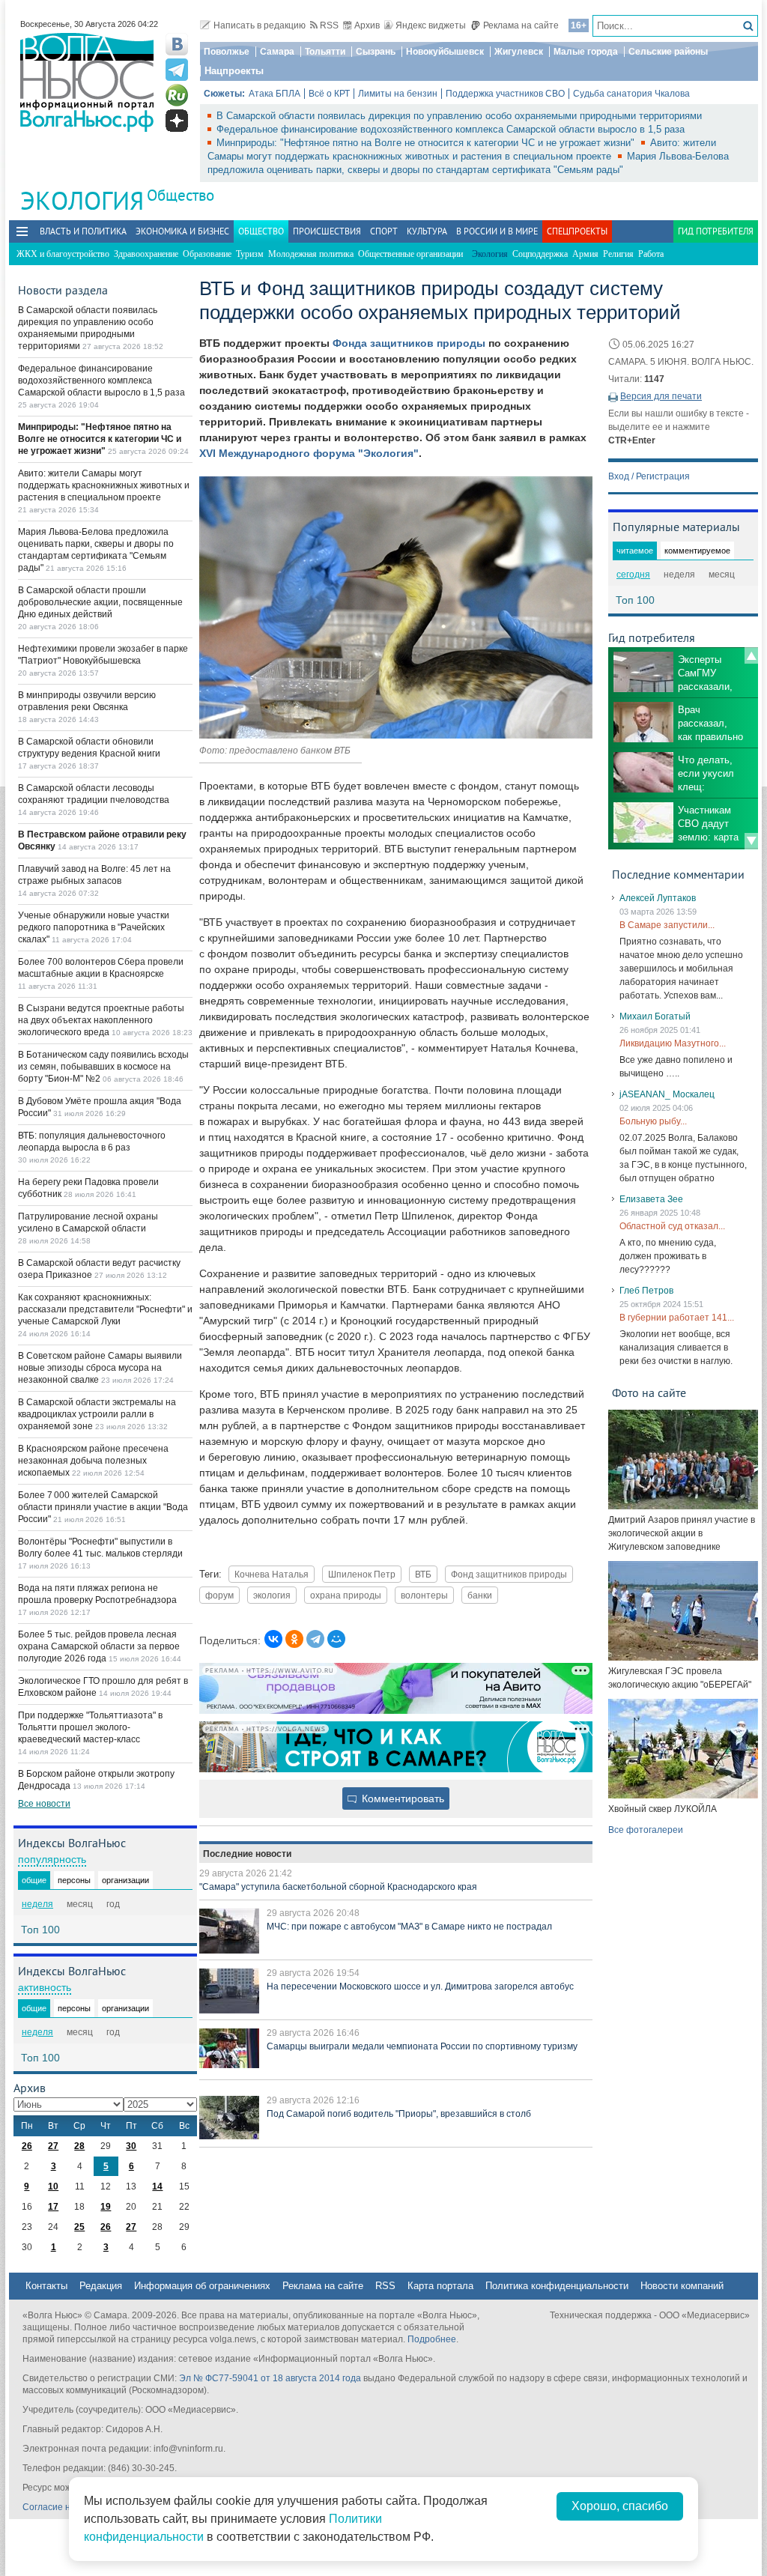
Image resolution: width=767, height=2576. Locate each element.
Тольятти (325, 52)
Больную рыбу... (653, 1121)
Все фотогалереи (646, 1830)
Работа (651, 254)
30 (131, 2146)
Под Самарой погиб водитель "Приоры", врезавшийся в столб (399, 2114)
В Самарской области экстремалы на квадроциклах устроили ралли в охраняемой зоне (97, 1414)
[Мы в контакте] (177, 44)
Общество (181, 195)
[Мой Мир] (336, 1639)
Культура (427, 231)
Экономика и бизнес (182, 231)
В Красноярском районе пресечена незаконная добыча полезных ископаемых (93, 1461)
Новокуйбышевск (445, 52)
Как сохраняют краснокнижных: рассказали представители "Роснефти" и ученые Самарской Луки (105, 1309)
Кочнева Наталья (272, 1574)
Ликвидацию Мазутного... (673, 1043)
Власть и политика (83, 231)
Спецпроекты (577, 231)
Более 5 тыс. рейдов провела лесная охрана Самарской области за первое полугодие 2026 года (99, 1646)
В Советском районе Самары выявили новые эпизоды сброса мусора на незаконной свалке (100, 1368)
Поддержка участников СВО (505, 94)
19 (106, 2207)
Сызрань (376, 52)
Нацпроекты (234, 71)
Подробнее (432, 2339)
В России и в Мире (497, 231)
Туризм (250, 254)
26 (27, 2146)
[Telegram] (315, 1639)
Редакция (101, 2286)
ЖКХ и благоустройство (63, 254)
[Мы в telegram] (177, 70)
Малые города (586, 52)
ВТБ (423, 1574)
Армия (585, 254)
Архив (367, 25)
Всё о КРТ (329, 94)
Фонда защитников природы (409, 343)
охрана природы (346, 1595)
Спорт (384, 231)
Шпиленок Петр (362, 1574)
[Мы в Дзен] (177, 121)
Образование (207, 254)
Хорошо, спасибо (620, 2506)
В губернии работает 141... (677, 1318)
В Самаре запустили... (667, 925)
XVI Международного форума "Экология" (309, 453)
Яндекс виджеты (431, 25)
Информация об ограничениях (202, 2286)
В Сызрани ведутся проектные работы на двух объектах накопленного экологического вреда (101, 1020)
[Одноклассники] (294, 1639)
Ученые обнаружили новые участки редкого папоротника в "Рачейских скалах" (94, 927)
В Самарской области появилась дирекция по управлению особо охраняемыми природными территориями (459, 116)
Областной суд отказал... (672, 1226)
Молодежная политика (311, 254)
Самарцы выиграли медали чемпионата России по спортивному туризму (422, 2046)
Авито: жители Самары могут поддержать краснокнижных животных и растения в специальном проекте (104, 485)
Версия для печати (661, 396)
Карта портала (440, 2286)
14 (157, 2186)
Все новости (44, 1804)
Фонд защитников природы (509, 1574)
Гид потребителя (716, 231)
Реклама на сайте (521, 25)
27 (53, 2146)
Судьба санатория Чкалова (631, 94)
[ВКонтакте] (273, 1639)
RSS (329, 25)
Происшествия (327, 231)
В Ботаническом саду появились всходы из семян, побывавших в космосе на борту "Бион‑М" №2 (103, 1067)
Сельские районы (668, 52)
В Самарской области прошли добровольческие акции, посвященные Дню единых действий (100, 602)
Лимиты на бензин (398, 94)
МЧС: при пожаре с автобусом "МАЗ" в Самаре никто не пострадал (409, 1927)
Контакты (46, 2286)
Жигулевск (519, 52)
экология (272, 1595)
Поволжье (227, 52)
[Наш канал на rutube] (177, 95)
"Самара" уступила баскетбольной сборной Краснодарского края (338, 1887)
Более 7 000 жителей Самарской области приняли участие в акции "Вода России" (103, 1507)
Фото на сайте (649, 1392)
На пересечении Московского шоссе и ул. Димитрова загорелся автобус (420, 1986)
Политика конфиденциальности (557, 2286)
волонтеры (424, 1595)
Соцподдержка (540, 254)
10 (53, 2186)
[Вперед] (751, 841)
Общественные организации (410, 254)
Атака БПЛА (275, 94)
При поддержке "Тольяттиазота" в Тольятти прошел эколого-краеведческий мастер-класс (90, 1727)
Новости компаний (682, 2286)
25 (79, 2227)
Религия (618, 254)
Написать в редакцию (260, 25)
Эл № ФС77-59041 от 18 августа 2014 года (270, 2378)
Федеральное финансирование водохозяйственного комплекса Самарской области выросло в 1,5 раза (451, 129)
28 (79, 2146)
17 (53, 2207)
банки (480, 1595)
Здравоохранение (146, 254)
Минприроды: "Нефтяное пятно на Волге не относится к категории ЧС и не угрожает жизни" (427, 143)
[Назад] (751, 655)
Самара (277, 52)
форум (219, 1595)
